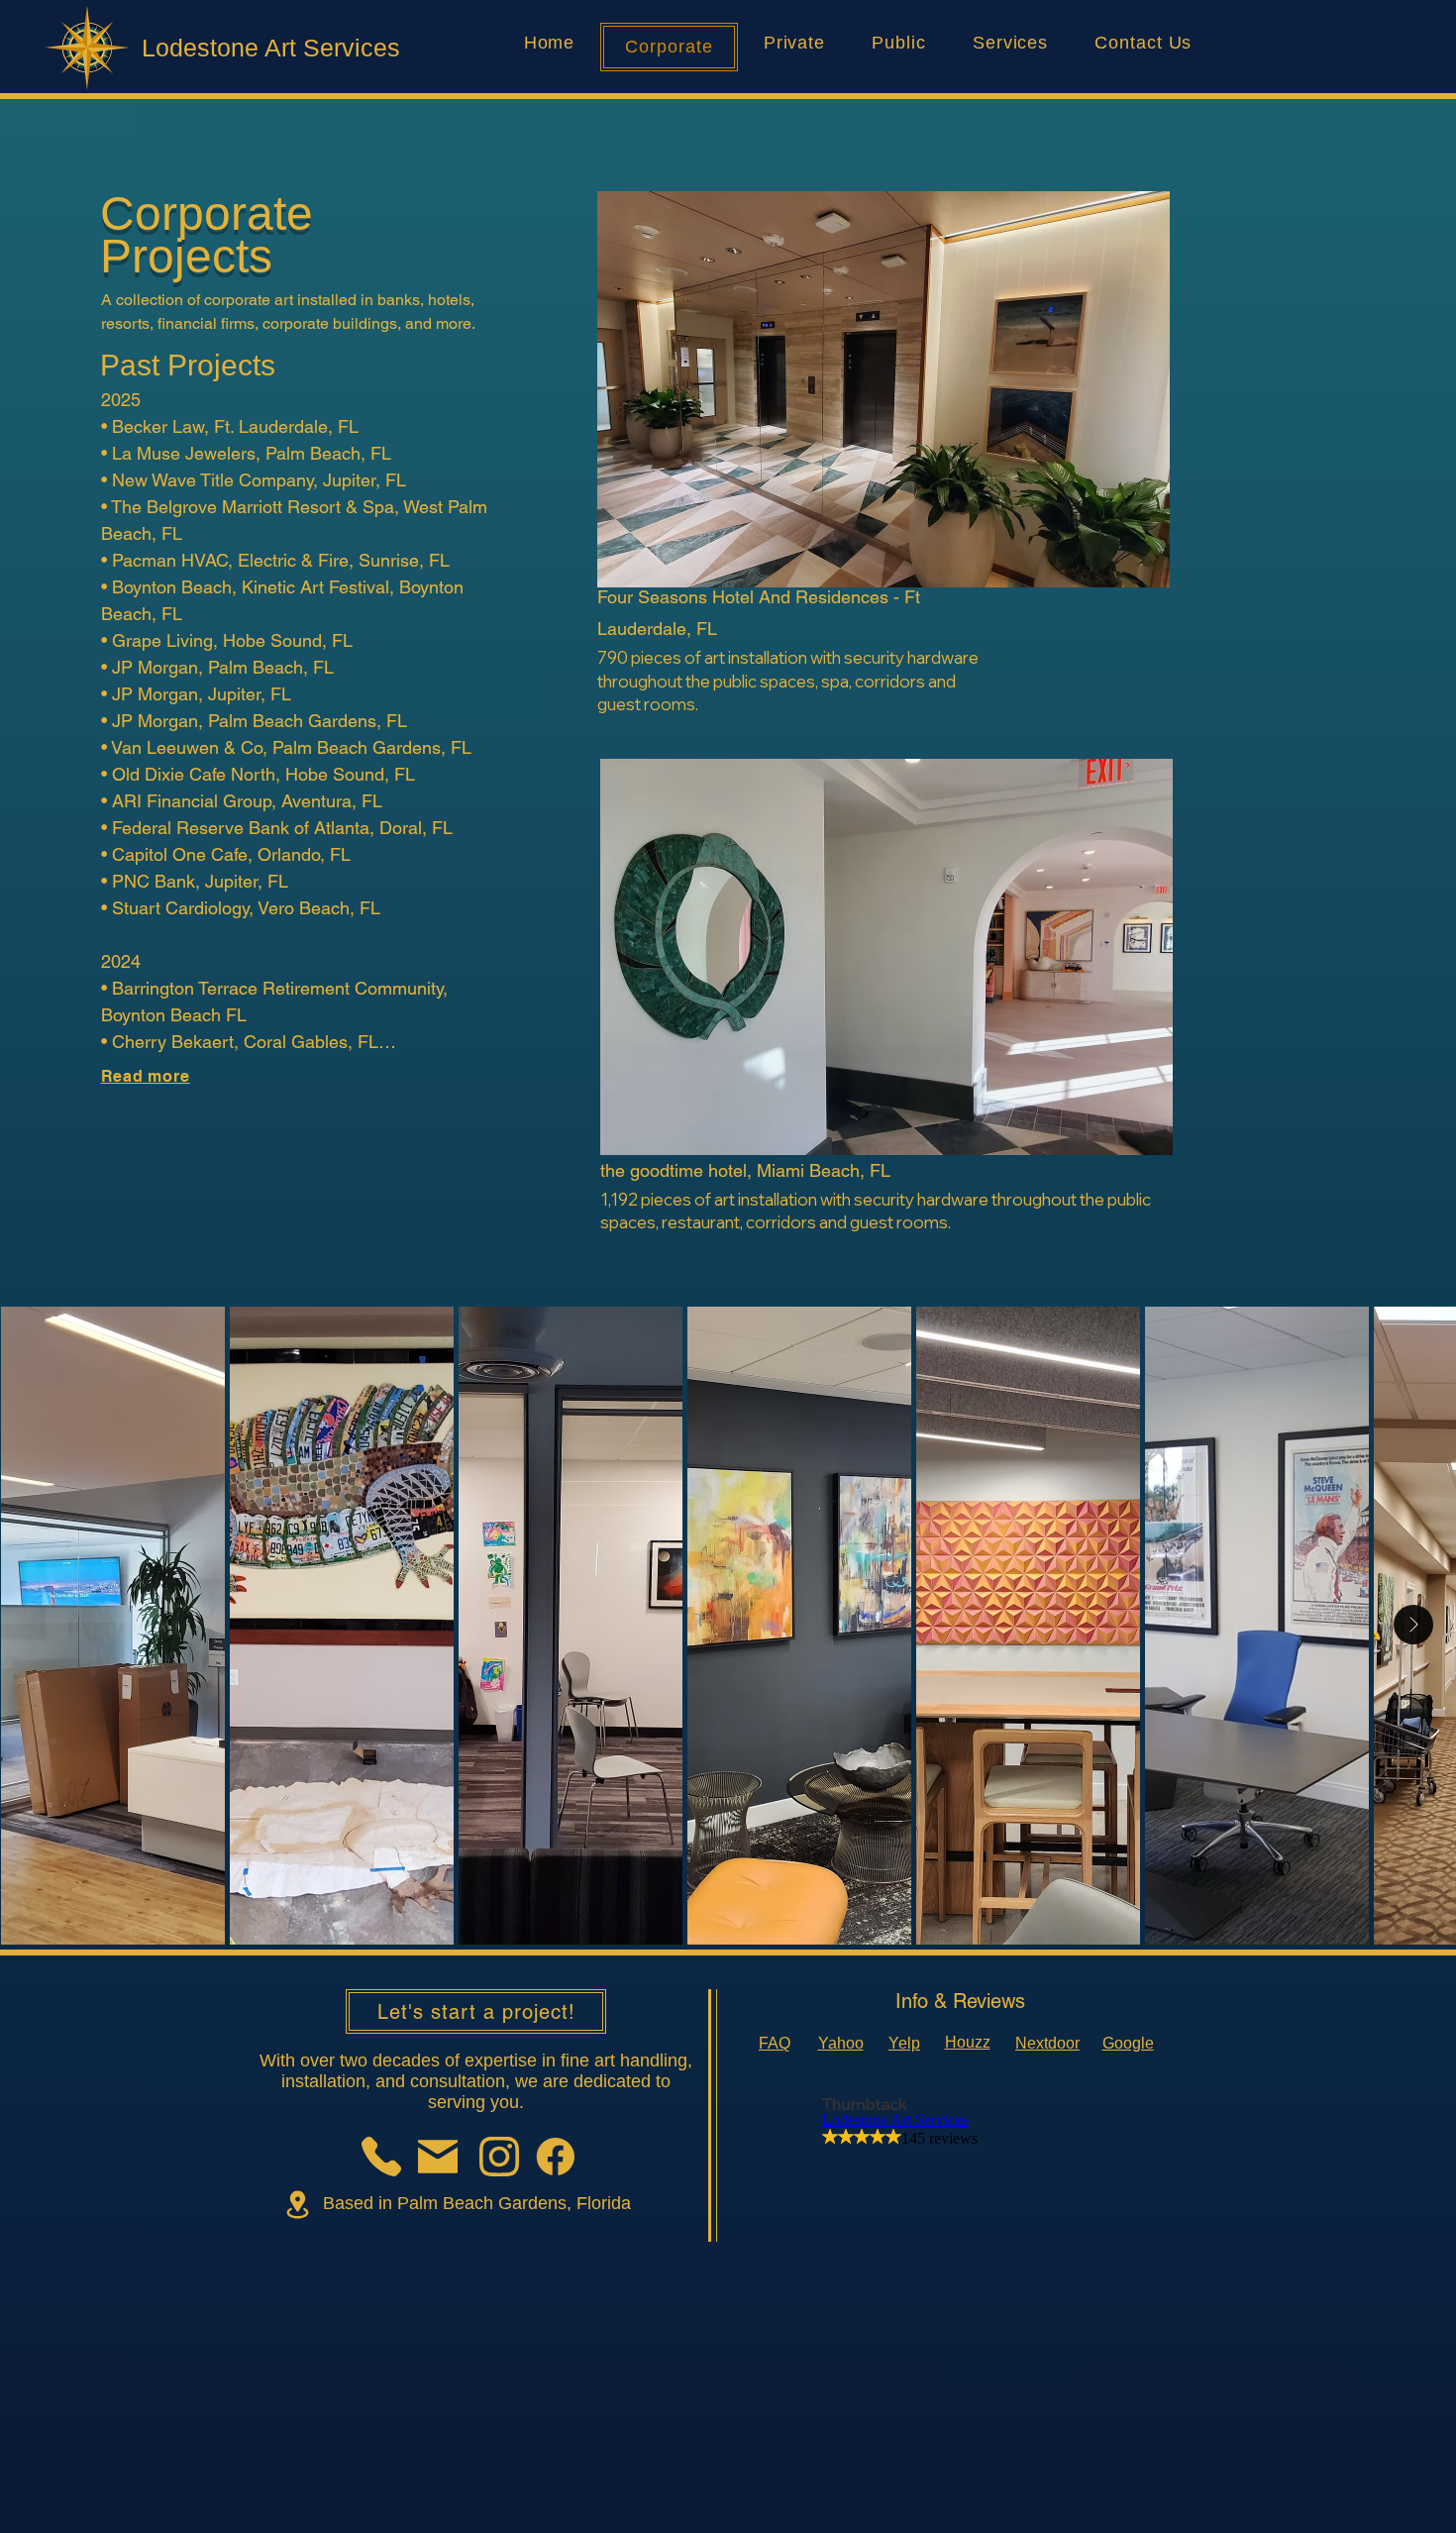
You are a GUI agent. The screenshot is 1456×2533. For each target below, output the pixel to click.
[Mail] (438, 2157)
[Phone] (381, 2157)
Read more (146, 1076)
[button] (884, 389)
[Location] (298, 2205)
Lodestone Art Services (271, 48)
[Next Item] (1413, 1625)
